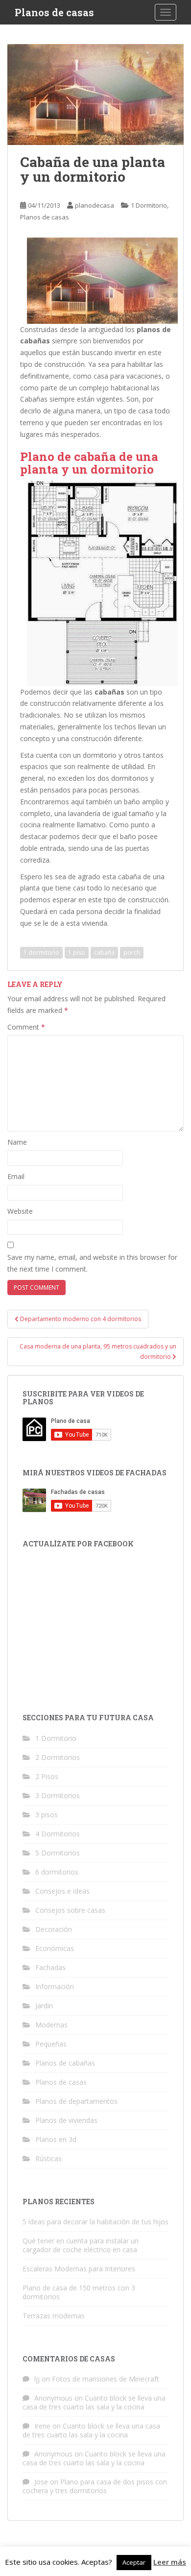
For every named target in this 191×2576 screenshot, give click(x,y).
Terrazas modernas (54, 2316)
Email (16, 1176)
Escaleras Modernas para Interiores (79, 2269)
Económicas (55, 1948)
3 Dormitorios (58, 1795)
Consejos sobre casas (70, 1910)
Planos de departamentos (76, 2101)
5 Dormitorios (58, 1853)
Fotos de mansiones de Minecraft (106, 2379)
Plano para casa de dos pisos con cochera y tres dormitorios (95, 2486)
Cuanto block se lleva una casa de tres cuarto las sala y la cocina (94, 2402)
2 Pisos (47, 1776)
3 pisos (47, 1815)
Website (20, 1211)
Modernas (51, 2025)
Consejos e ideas (62, 1891)
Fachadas (50, 1967)
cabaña (104, 952)
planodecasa (95, 205)
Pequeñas (51, 2044)
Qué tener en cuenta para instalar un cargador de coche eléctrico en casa (81, 2245)
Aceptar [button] (134, 2562)
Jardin (44, 2006)
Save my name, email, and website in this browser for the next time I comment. (92, 1263)
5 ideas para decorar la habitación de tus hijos (95, 2222)
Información (55, 1986)
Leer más (170, 2562)
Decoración (54, 1929)
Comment (26, 1027)
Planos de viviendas (66, 2120)
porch (132, 952)
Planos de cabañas (65, 2063)
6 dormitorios (57, 1872)
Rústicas (48, 2158)
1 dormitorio (41, 952)
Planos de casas (54, 12)
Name (17, 1142)
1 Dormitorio (149, 205)
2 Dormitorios (58, 1757)
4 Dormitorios (58, 1834)
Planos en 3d (56, 2139)
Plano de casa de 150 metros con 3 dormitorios (79, 2292)
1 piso (77, 952)
